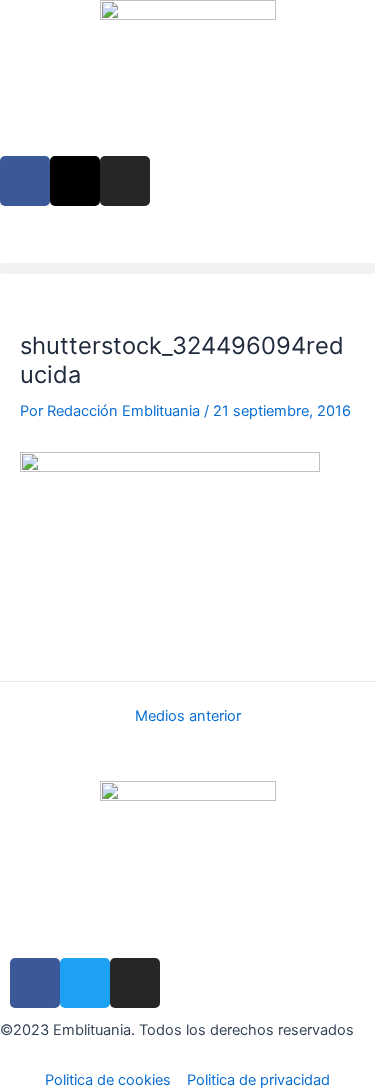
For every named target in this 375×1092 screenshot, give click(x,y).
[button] (187, 268)
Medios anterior (188, 716)
